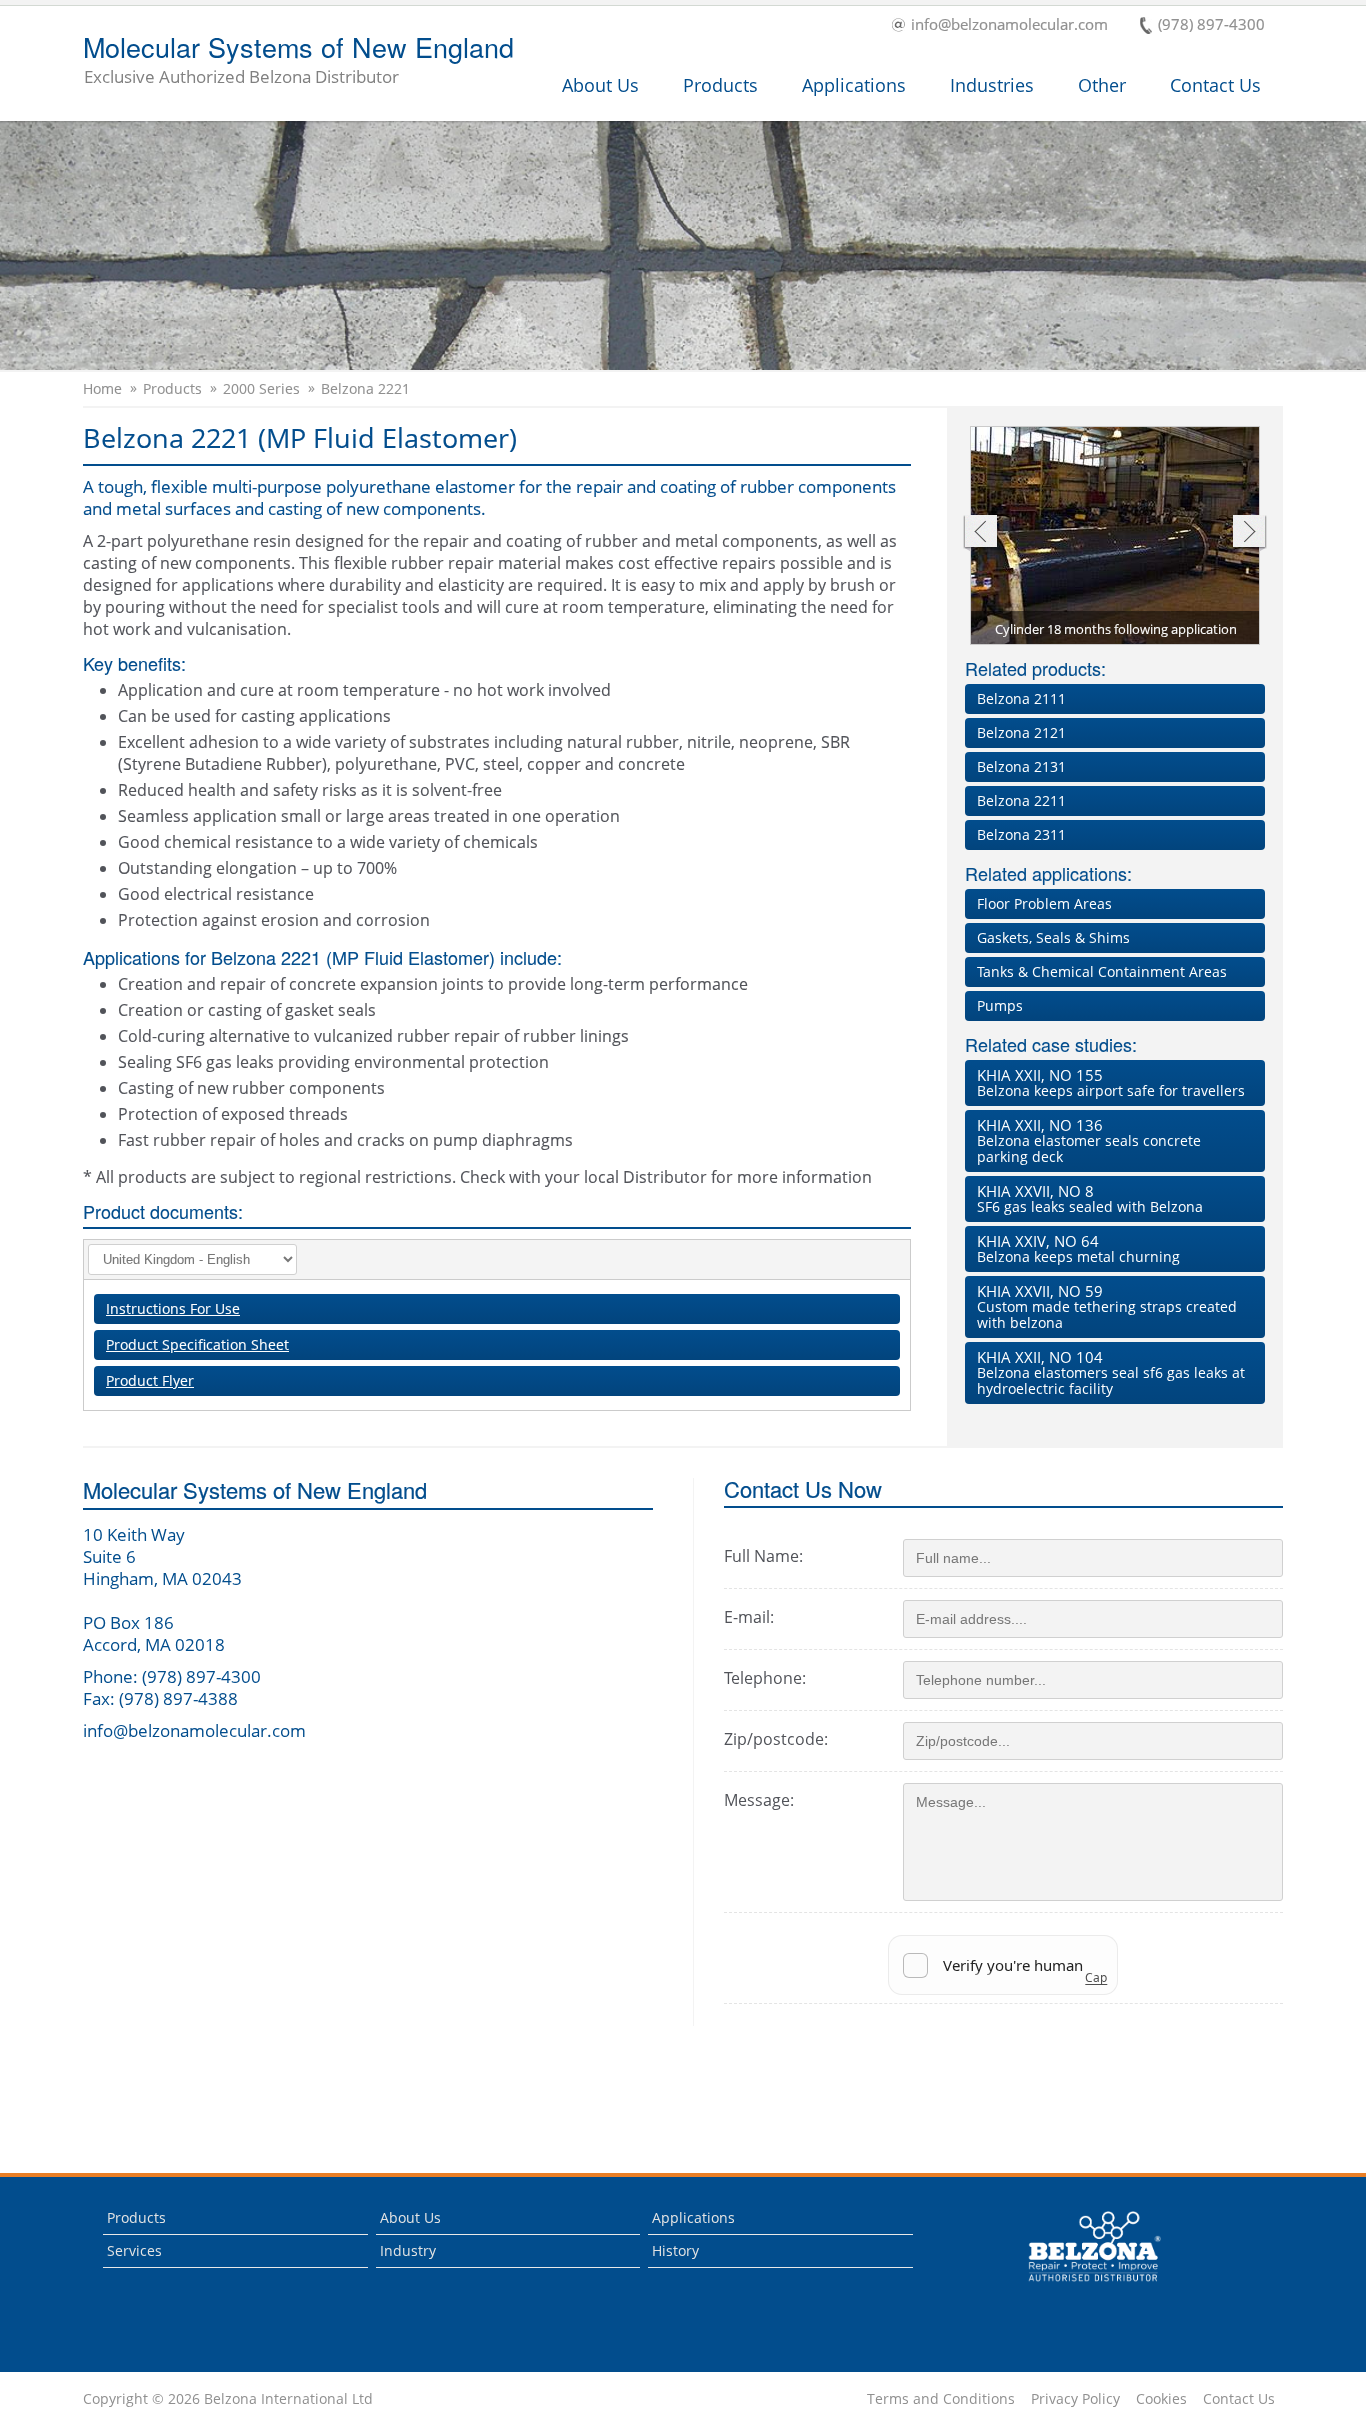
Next (1249, 533)
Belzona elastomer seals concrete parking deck (1089, 1140)
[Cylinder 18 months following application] (1116, 537)
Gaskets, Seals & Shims (1053, 937)
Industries (992, 85)
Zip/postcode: (776, 1739)
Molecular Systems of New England (298, 61)
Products (720, 85)
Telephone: (765, 1678)
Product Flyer (150, 1380)
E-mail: (749, 1617)
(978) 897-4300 (1211, 25)
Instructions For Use (173, 1308)
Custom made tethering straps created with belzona (1107, 1306)
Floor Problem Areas (1044, 903)
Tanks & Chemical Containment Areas (1102, 971)
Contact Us (1215, 85)
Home (102, 389)
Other (1102, 85)
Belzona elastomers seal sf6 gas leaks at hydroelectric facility (1111, 1372)
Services (134, 2250)
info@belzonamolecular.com (1009, 25)
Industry (408, 2250)
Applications (854, 85)
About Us (600, 85)
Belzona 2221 (365, 389)
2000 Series (261, 389)
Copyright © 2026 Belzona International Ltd (228, 2399)
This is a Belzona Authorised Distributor (1080, 2286)
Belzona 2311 (1021, 834)
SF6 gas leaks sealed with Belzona (1090, 1198)
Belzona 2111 (1021, 698)
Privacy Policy (1075, 2399)
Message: (759, 1800)
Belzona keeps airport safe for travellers (1111, 1082)
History (675, 2250)
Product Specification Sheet (197, 1344)
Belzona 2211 (1021, 800)
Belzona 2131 (1021, 766)
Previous (979, 533)
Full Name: (763, 1556)
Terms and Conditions (941, 2399)
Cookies (1161, 2399)
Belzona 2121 (1021, 732)
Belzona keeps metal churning (1078, 1248)
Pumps (1000, 1005)
